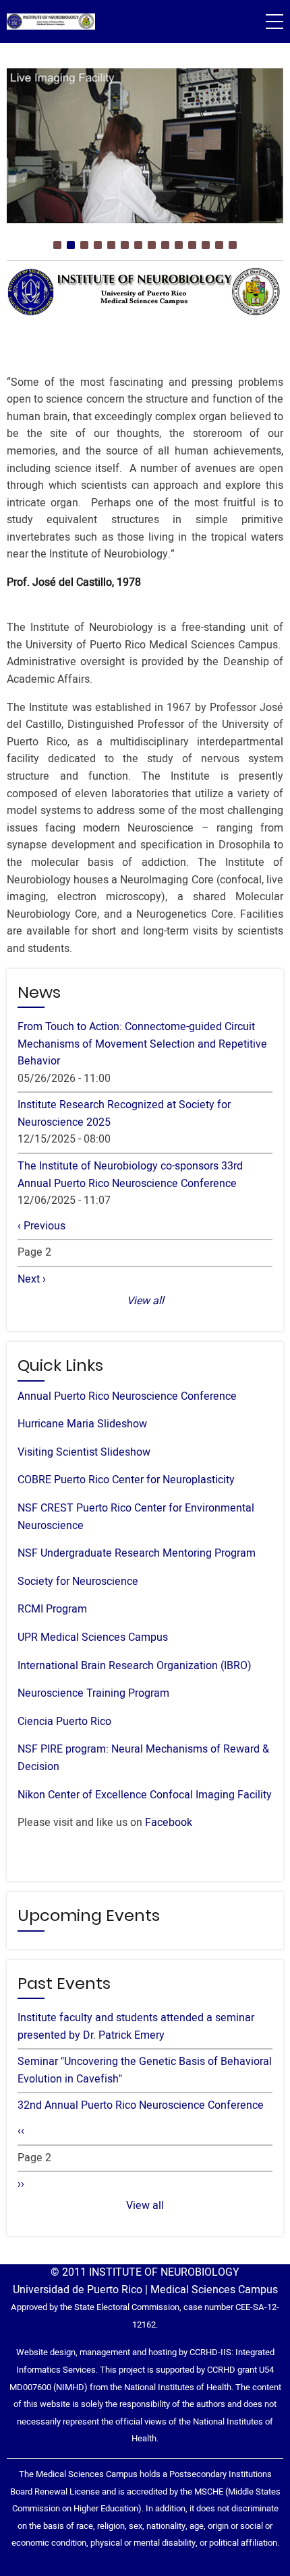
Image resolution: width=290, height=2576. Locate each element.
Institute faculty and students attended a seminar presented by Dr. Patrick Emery (136, 2027)
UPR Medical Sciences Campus (93, 1637)
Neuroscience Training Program (93, 1693)
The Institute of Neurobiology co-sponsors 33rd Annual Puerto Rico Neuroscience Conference (130, 1175)
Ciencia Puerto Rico (64, 1722)
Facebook (169, 1823)
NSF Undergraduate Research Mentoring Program (137, 1553)
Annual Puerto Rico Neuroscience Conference (127, 1396)
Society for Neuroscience (78, 1582)
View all (145, 1301)
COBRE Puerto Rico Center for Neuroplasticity (126, 1480)
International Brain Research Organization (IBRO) (135, 1666)
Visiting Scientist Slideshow (84, 1452)
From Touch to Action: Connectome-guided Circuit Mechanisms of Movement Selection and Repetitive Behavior (142, 1044)
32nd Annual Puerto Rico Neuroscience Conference (141, 2105)
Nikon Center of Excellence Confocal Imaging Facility (145, 1795)
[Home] (51, 22)
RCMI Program (52, 1609)
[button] (57, 245)
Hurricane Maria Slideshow (82, 1424)
